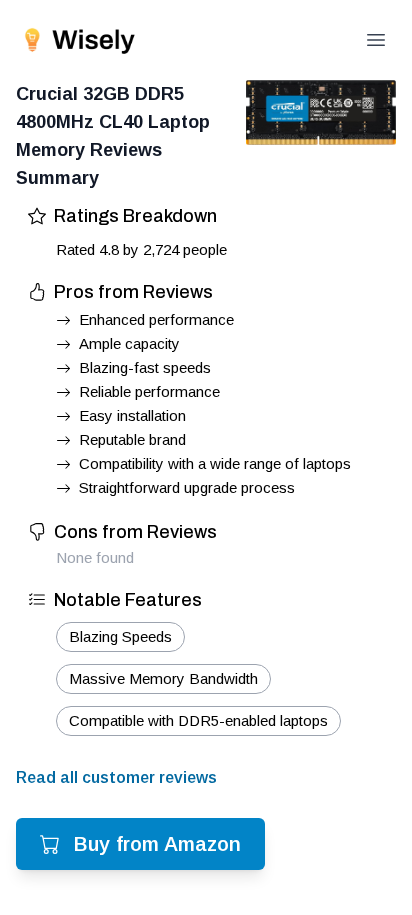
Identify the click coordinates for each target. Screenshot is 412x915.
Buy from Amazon (157, 844)
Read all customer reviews (116, 777)
